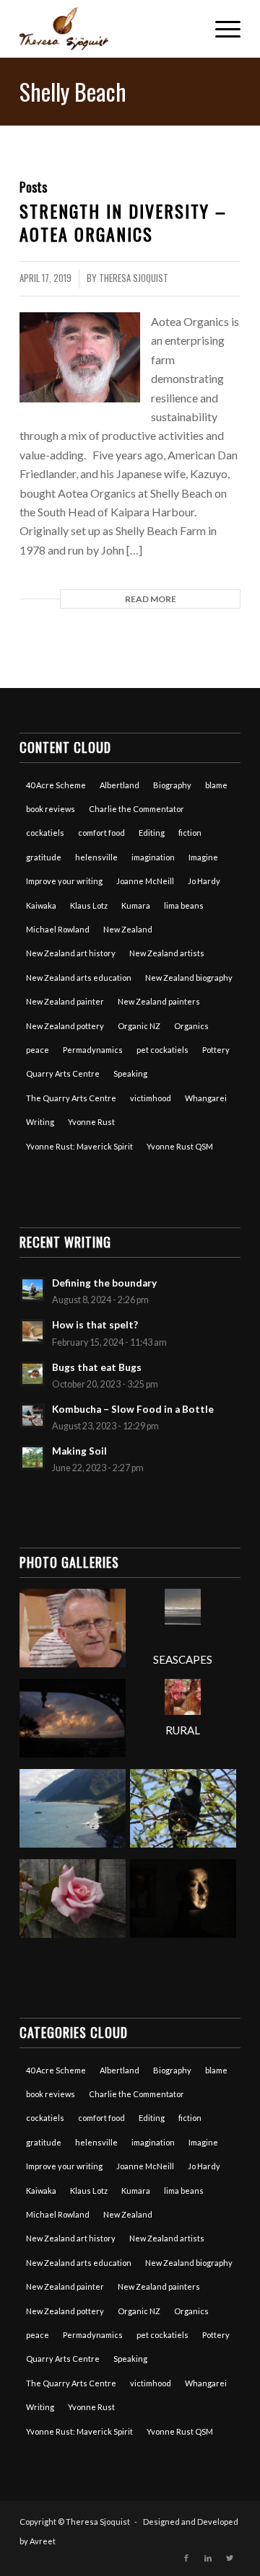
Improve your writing (64, 881)
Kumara (136, 905)
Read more (151, 599)
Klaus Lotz (89, 905)
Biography (172, 785)
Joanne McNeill (145, 881)
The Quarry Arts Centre (71, 1098)
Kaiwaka (41, 905)
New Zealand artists (167, 953)
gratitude (44, 857)
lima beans (184, 905)
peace (38, 1050)
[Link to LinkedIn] (208, 2558)
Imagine (203, 857)
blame (216, 785)
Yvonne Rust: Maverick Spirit (79, 1146)
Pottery (216, 1050)
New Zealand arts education (79, 978)
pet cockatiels (162, 1050)
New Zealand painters (159, 1001)
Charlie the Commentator (136, 809)
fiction (190, 833)
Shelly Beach (73, 91)
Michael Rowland (58, 929)
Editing (152, 833)
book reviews (51, 809)
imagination (153, 857)
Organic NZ (139, 1026)
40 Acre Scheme (56, 785)
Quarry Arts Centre (63, 1073)
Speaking (130, 1073)
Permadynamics (93, 1050)
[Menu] (221, 29)
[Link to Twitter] (230, 2558)
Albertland (120, 785)
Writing (40, 1122)
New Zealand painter (65, 1001)
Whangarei (206, 1098)
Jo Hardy (204, 881)
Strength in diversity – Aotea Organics (123, 222)
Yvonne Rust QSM (180, 1146)
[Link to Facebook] (186, 2558)
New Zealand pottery (65, 1026)
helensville (96, 857)
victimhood (151, 1098)
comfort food (101, 833)
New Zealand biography (189, 978)
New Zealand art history (71, 953)
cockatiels (45, 833)
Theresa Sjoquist (134, 278)
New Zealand (128, 929)
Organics (191, 1026)
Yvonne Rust (91, 1122)
